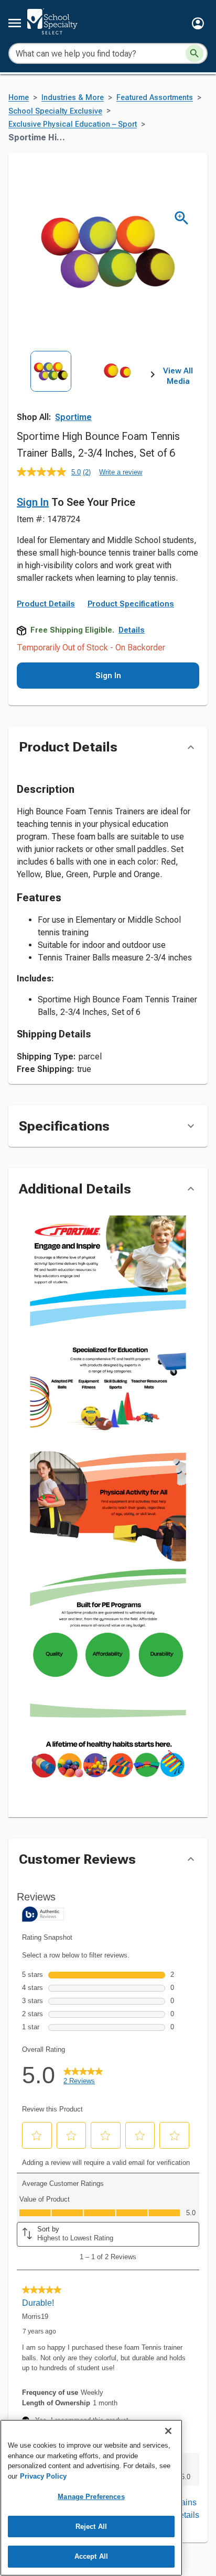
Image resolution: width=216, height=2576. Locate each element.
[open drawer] (15, 23)
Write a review (121, 472)
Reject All (91, 2527)
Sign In (33, 502)
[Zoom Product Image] (182, 218)
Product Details (46, 604)
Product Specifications (131, 604)
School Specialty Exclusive (55, 111)
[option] (51, 393)
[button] (198, 23)
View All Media (178, 376)
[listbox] (85, 393)
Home (19, 98)
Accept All (91, 2556)
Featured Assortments (155, 98)
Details (132, 630)
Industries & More (73, 98)
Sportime (73, 417)
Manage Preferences (91, 2497)
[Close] (168, 2431)
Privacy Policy (43, 2476)
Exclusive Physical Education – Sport (73, 124)
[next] (153, 377)
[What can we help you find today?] (195, 53)
